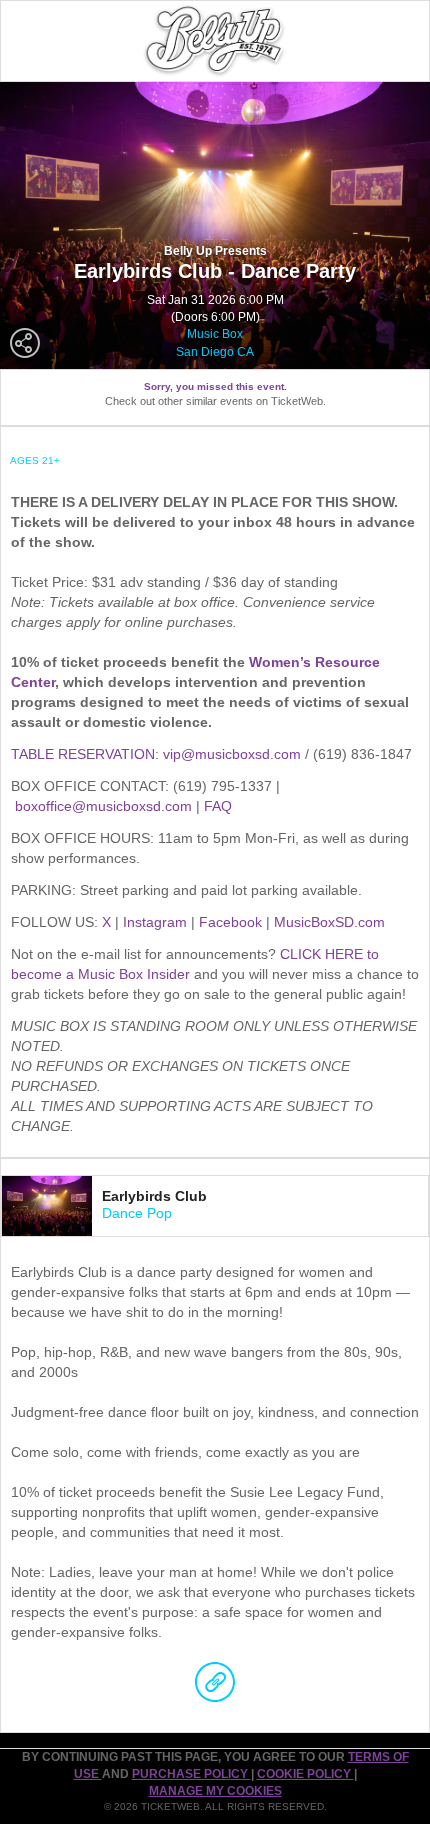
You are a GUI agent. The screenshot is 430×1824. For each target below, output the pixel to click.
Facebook (230, 922)
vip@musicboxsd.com (232, 754)
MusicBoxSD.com (329, 922)
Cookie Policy (305, 1774)
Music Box (215, 334)
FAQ (218, 806)
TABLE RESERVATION (83, 754)
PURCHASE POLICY (191, 1774)
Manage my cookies (215, 1791)
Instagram (155, 922)
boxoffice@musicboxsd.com (103, 806)
